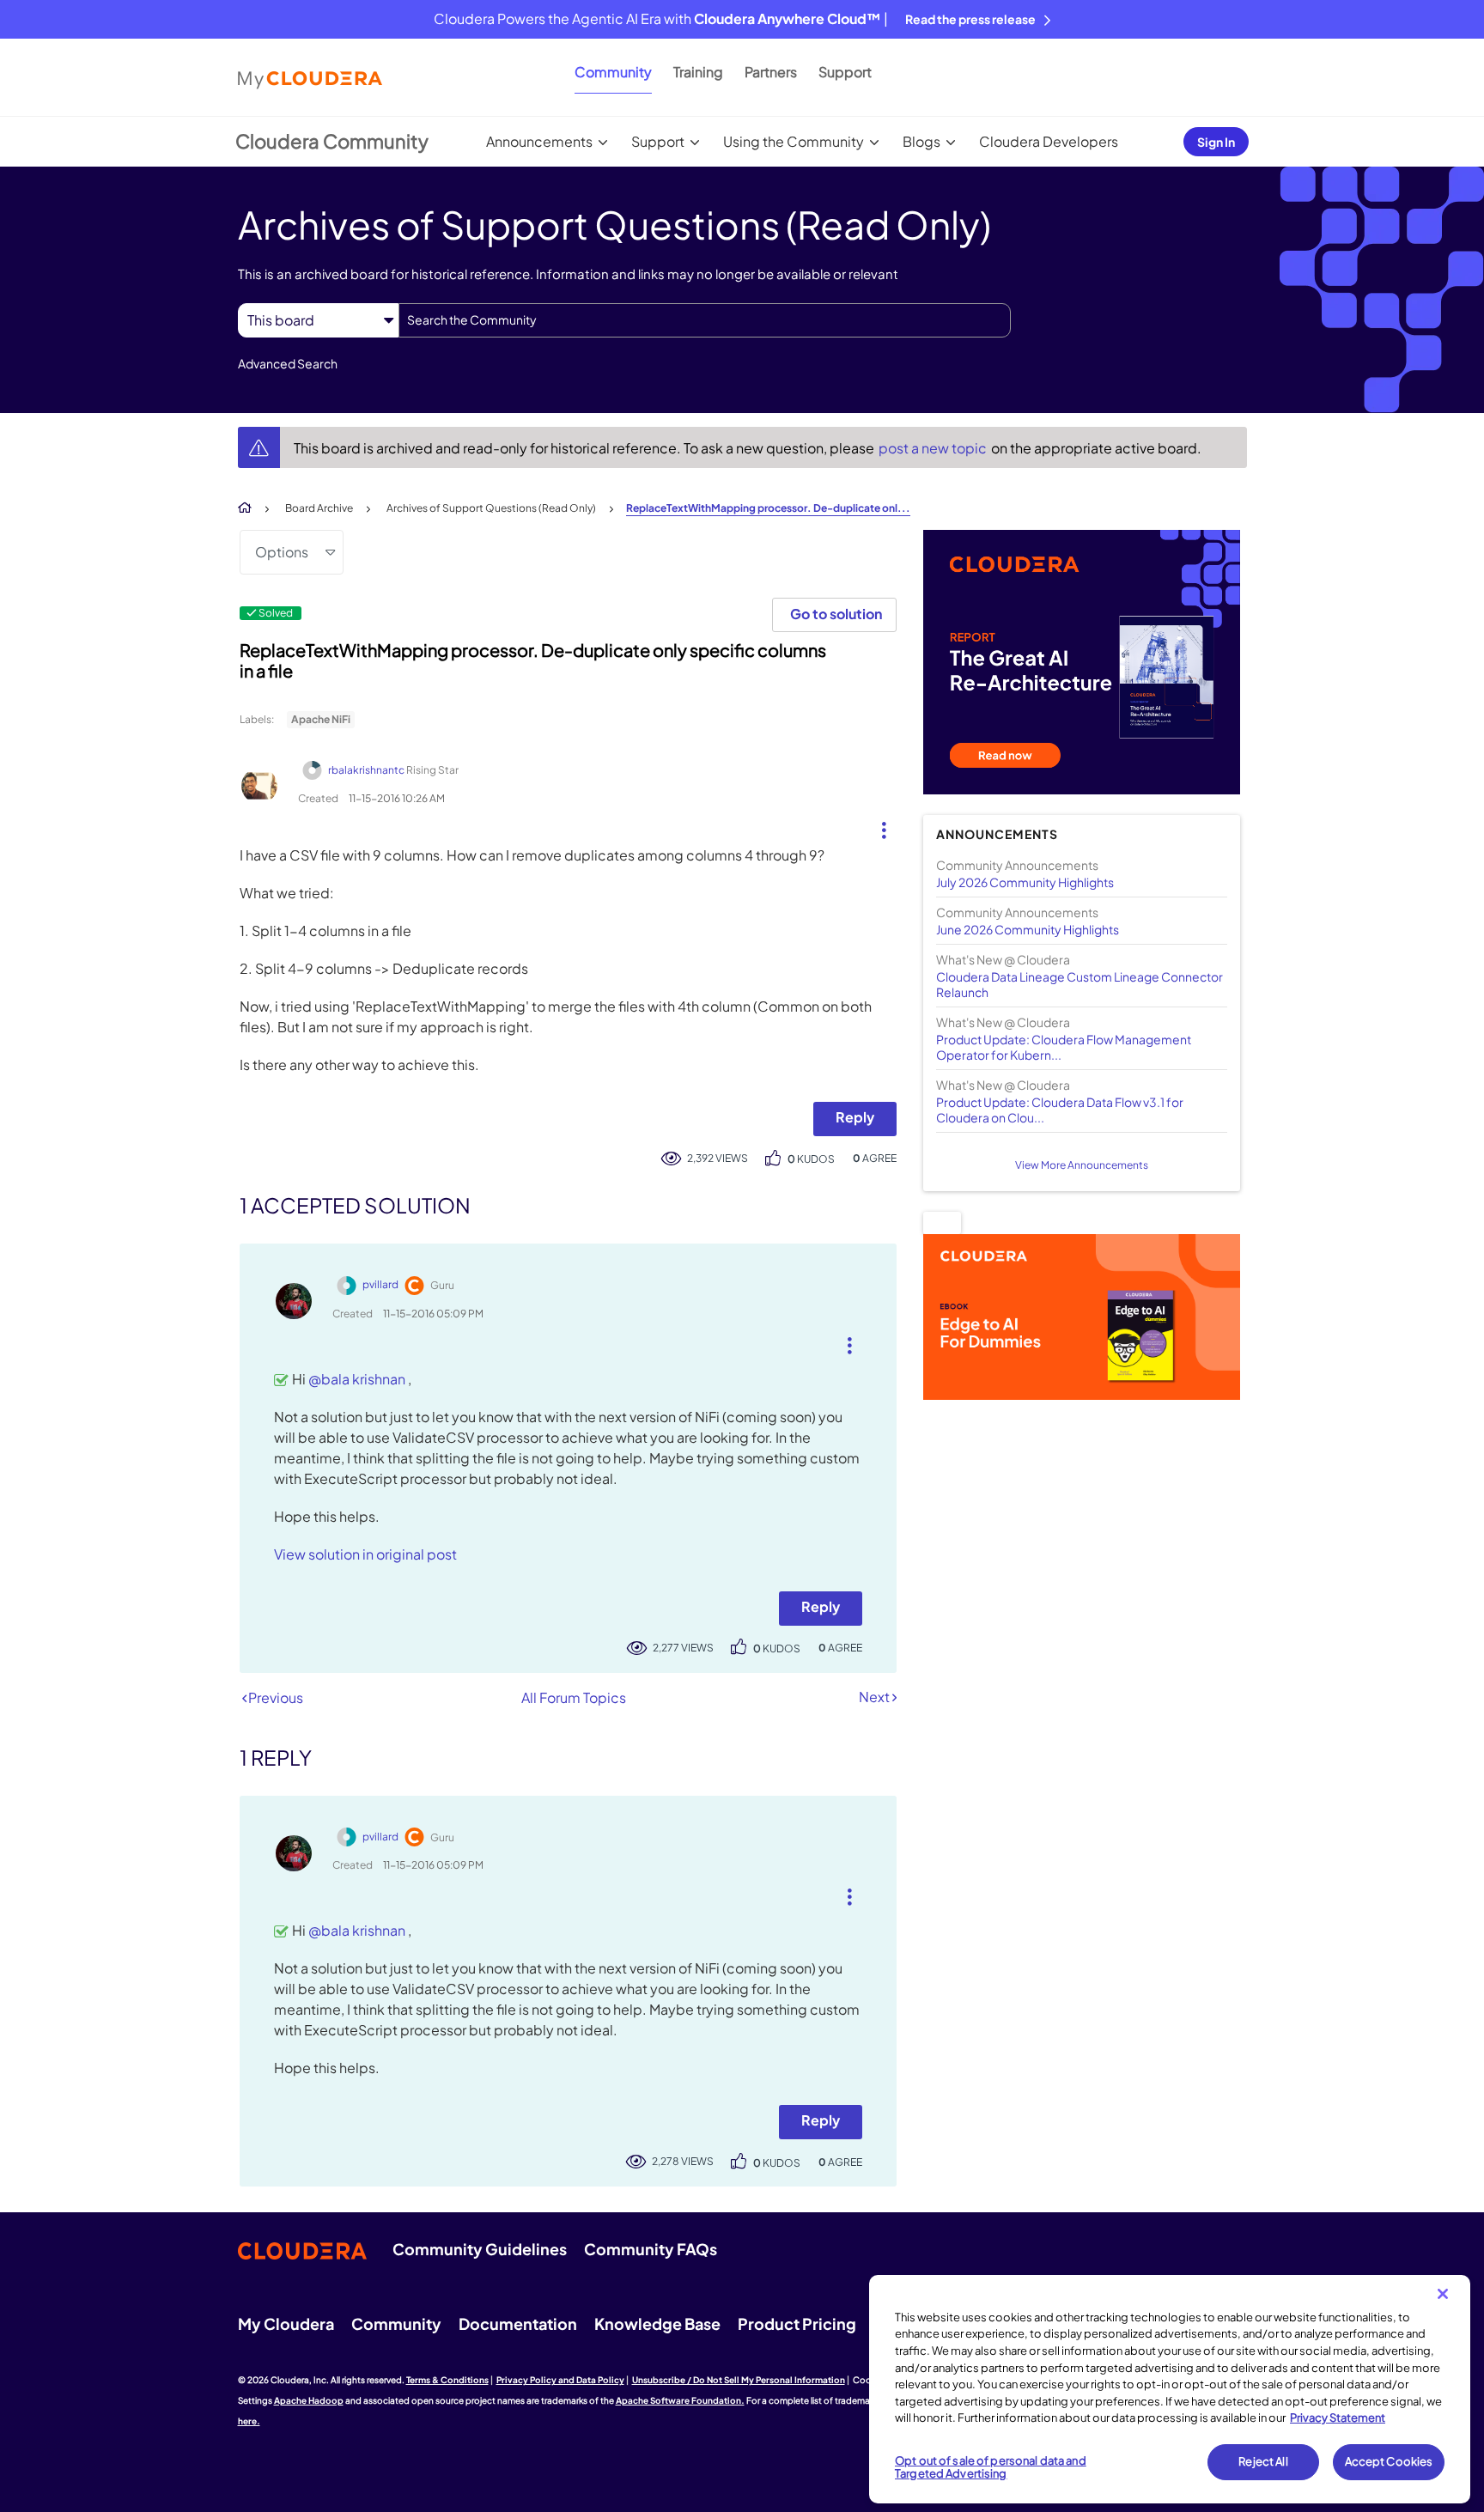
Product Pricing (797, 2323)
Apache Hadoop (309, 2400)
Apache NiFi (321, 719)
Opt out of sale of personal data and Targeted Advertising (991, 2467)
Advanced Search (288, 363)
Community (613, 72)
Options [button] (282, 552)
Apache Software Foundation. (680, 2400)
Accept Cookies (1389, 2461)
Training (698, 72)
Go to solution (836, 614)
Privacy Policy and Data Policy (560, 2380)
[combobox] (705, 320)
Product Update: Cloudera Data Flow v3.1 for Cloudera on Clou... (1060, 1110)
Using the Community (794, 141)
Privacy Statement (1338, 2418)
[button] (877, 826)
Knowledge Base (657, 2323)
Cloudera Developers (1049, 141)
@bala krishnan (358, 1379)
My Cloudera (286, 2323)
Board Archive (319, 508)
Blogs (921, 141)
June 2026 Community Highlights (1028, 929)
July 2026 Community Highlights (1025, 882)
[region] (1170, 2389)
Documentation (518, 2323)
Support (845, 72)
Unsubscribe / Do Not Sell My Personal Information (739, 2380)
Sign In (1216, 142)
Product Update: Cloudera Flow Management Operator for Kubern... (1064, 1047)
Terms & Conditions (447, 2380)
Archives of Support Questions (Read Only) (491, 508)
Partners (771, 72)
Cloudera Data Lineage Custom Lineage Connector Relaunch (1080, 984)
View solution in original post (365, 1554)
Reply (855, 1117)
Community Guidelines (480, 2249)
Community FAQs (651, 2249)
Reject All (1263, 2461)
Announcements (539, 141)
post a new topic (934, 448)
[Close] (1443, 2294)
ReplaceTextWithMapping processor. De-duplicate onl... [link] (768, 508)
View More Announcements (1082, 1165)
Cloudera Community (332, 141)
